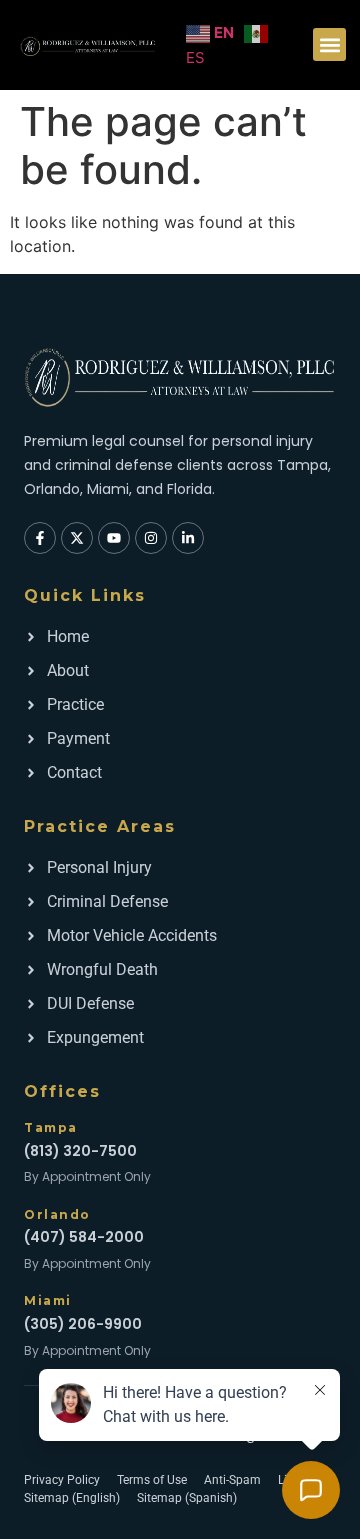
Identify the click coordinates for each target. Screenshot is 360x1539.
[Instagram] (151, 538)
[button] (329, 44)
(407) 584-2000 (84, 1237)
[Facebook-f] (40, 538)
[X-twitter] (77, 538)
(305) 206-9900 (83, 1324)
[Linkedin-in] (188, 538)
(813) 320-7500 (80, 1151)
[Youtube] (114, 538)
